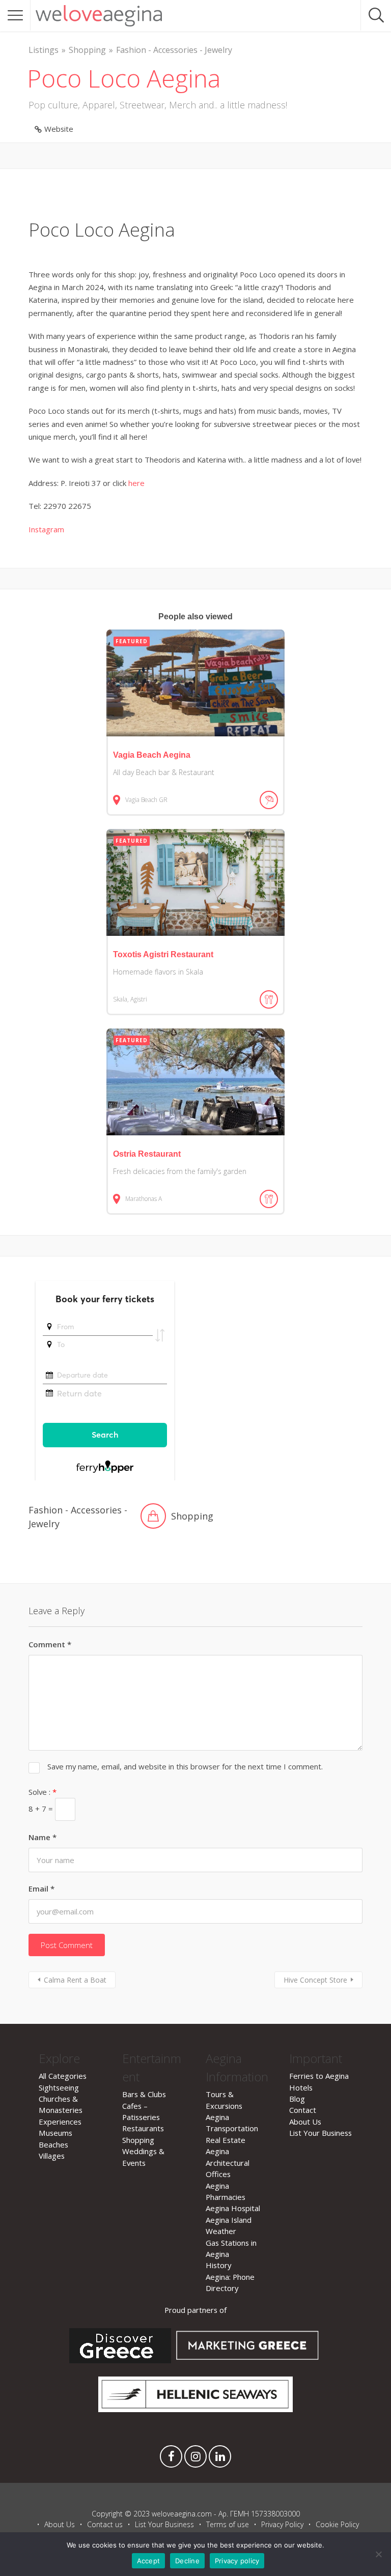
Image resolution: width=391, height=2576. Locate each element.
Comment (50, 1644)
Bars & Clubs (144, 2094)
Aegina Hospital (233, 2208)
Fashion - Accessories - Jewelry (174, 50)
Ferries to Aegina (319, 2076)
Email (41, 1888)
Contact (303, 2110)
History (218, 2265)
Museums (55, 2133)
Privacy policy (237, 2561)
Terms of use (228, 2524)
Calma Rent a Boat (75, 1980)
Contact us (105, 2524)
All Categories (63, 2076)
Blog (297, 2099)
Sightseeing (59, 2087)
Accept (149, 2561)
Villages (52, 2156)
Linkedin (220, 2459)
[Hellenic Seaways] (196, 2409)
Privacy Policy (282, 2524)
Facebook (171, 2459)
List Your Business (320, 2133)
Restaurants (143, 2128)
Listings (44, 50)
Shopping (87, 50)
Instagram (46, 529)
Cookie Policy (337, 2524)
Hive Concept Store (315, 1980)
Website (59, 129)
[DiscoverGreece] (120, 2360)
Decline (187, 2561)
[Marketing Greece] (248, 2360)
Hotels (301, 2087)
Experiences (60, 2122)
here (136, 483)
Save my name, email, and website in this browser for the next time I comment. (185, 1766)
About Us (305, 2122)
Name (43, 1837)
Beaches (53, 2144)
